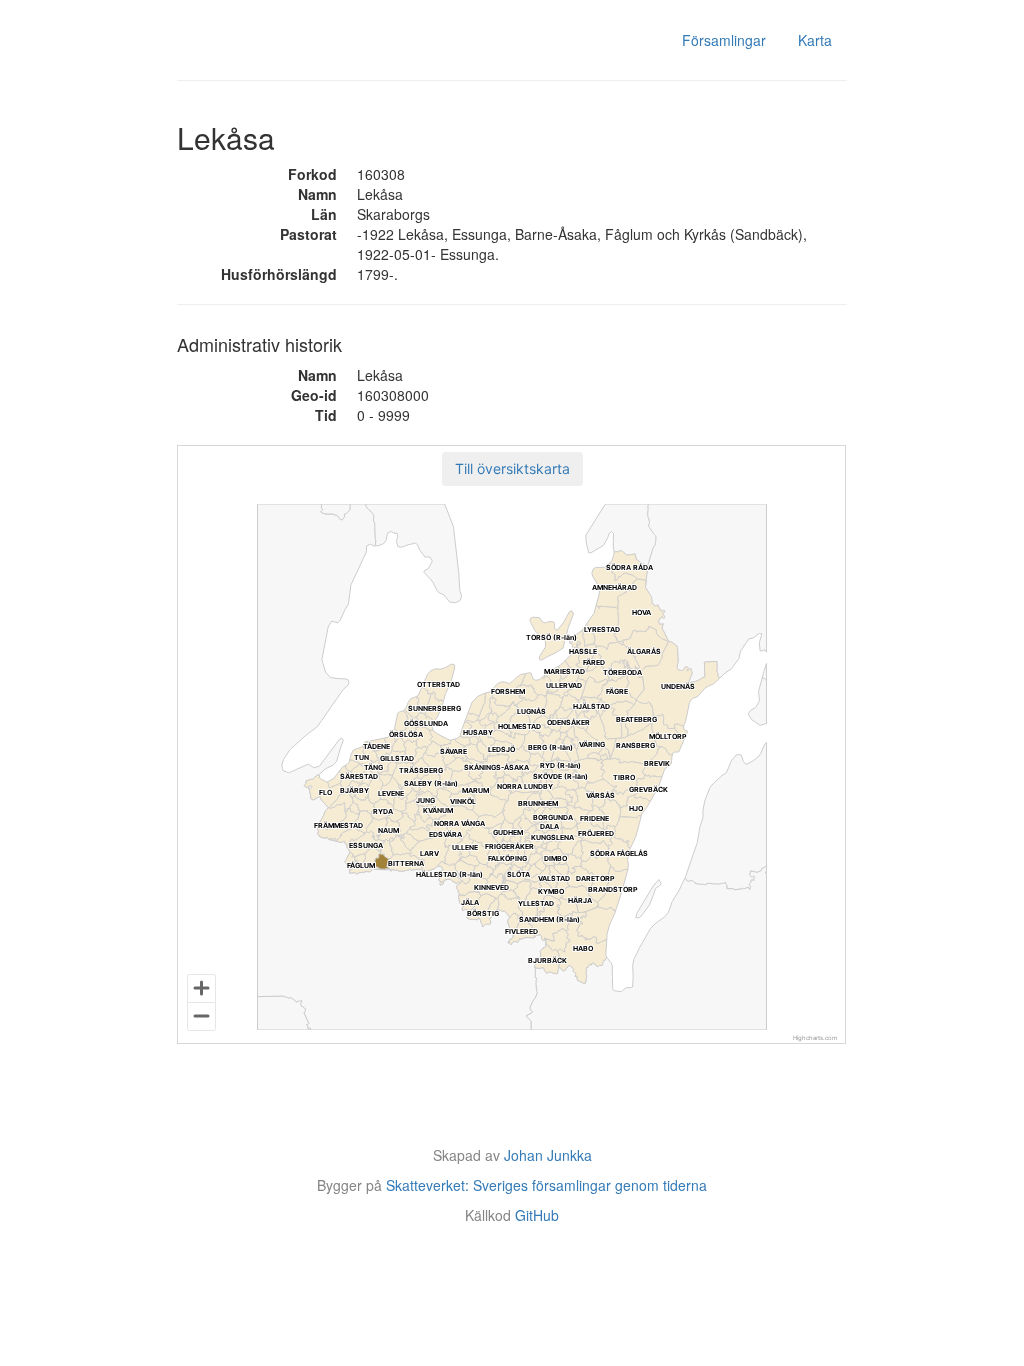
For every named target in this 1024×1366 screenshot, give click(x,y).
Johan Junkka (548, 1155)
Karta (815, 40)
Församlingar (724, 40)
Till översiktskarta (512, 468)
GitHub (537, 1215)
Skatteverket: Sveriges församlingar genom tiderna (546, 1185)
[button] (512, 469)
